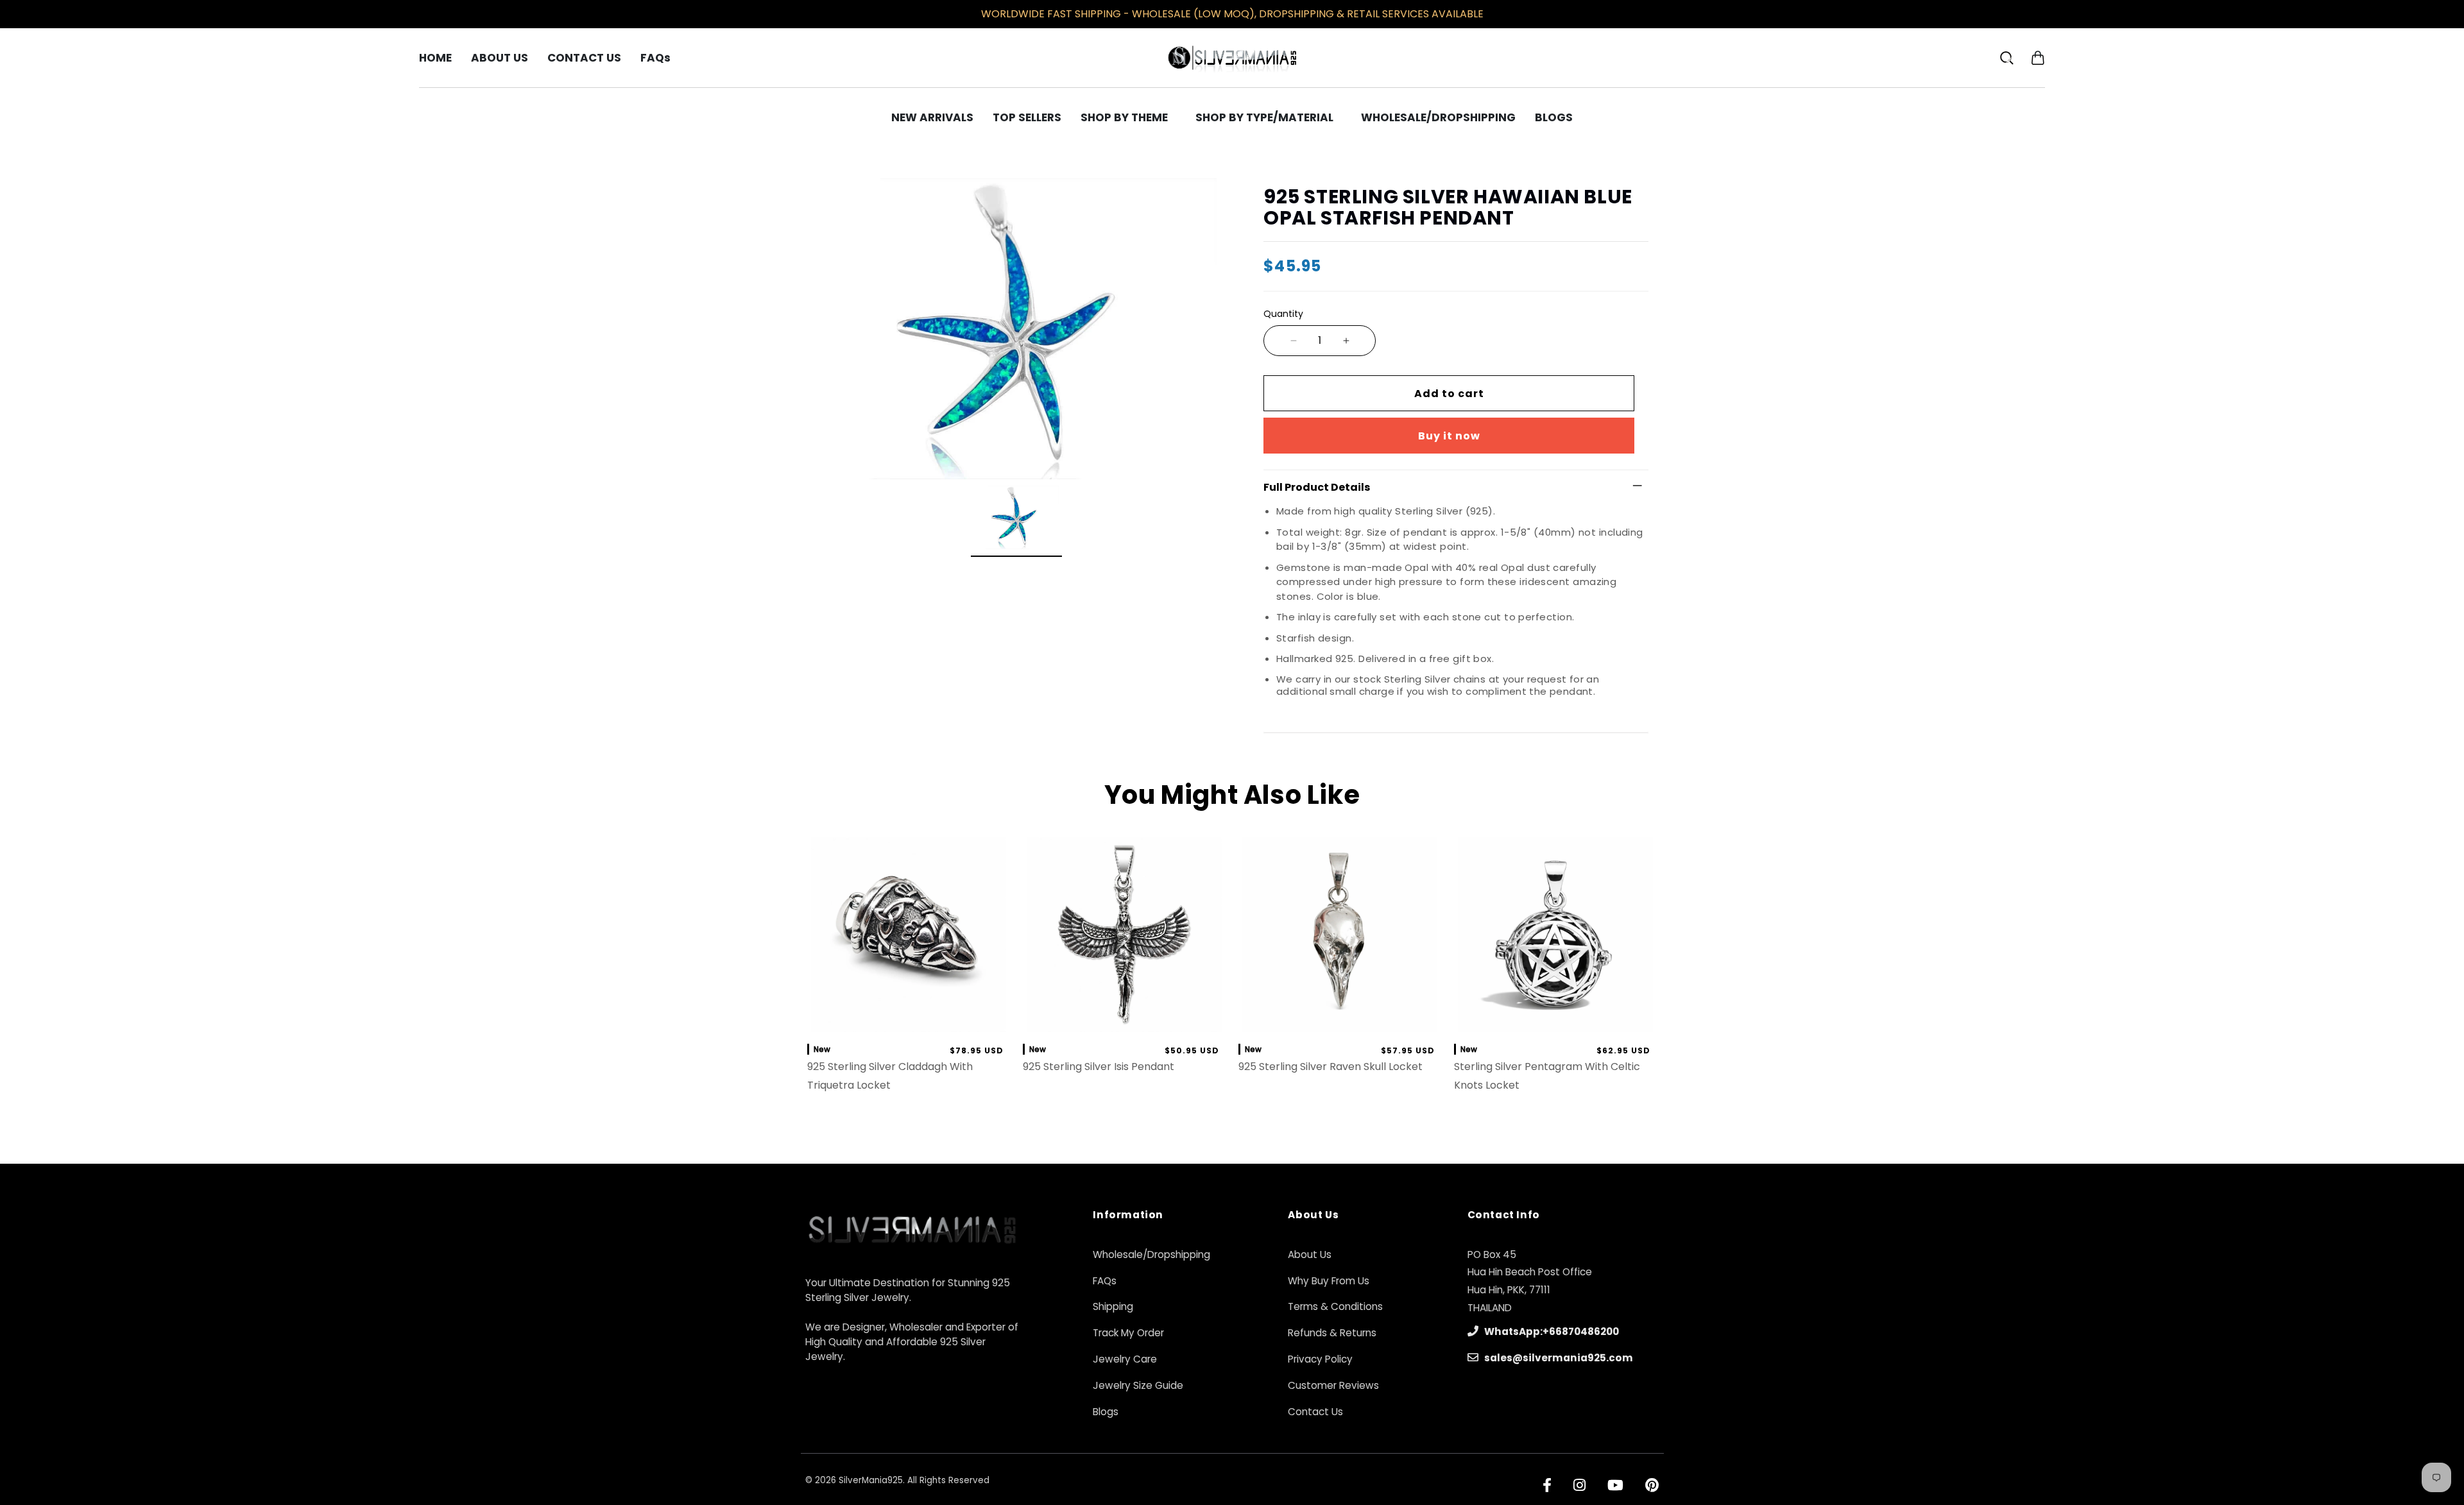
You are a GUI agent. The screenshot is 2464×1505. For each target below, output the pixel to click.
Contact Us (1315, 1412)
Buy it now (1449, 436)
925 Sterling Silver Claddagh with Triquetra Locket (890, 1076)
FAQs (1105, 1281)
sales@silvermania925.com (1558, 1358)
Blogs (1106, 1412)
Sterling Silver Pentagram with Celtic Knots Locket (1547, 1076)
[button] (2038, 57)
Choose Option (1340, 1019)
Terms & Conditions (1335, 1306)
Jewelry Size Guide (1138, 1385)
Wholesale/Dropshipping (1151, 1254)
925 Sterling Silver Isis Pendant (1099, 1067)
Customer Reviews (1333, 1385)
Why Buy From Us (1329, 1281)
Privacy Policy (1320, 1359)
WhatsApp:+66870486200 (1551, 1331)
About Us (1310, 1254)
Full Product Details (1317, 487)
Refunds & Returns (1332, 1333)
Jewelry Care (1125, 1359)
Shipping (1113, 1306)
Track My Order (1128, 1333)
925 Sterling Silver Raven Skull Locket (1330, 1067)
